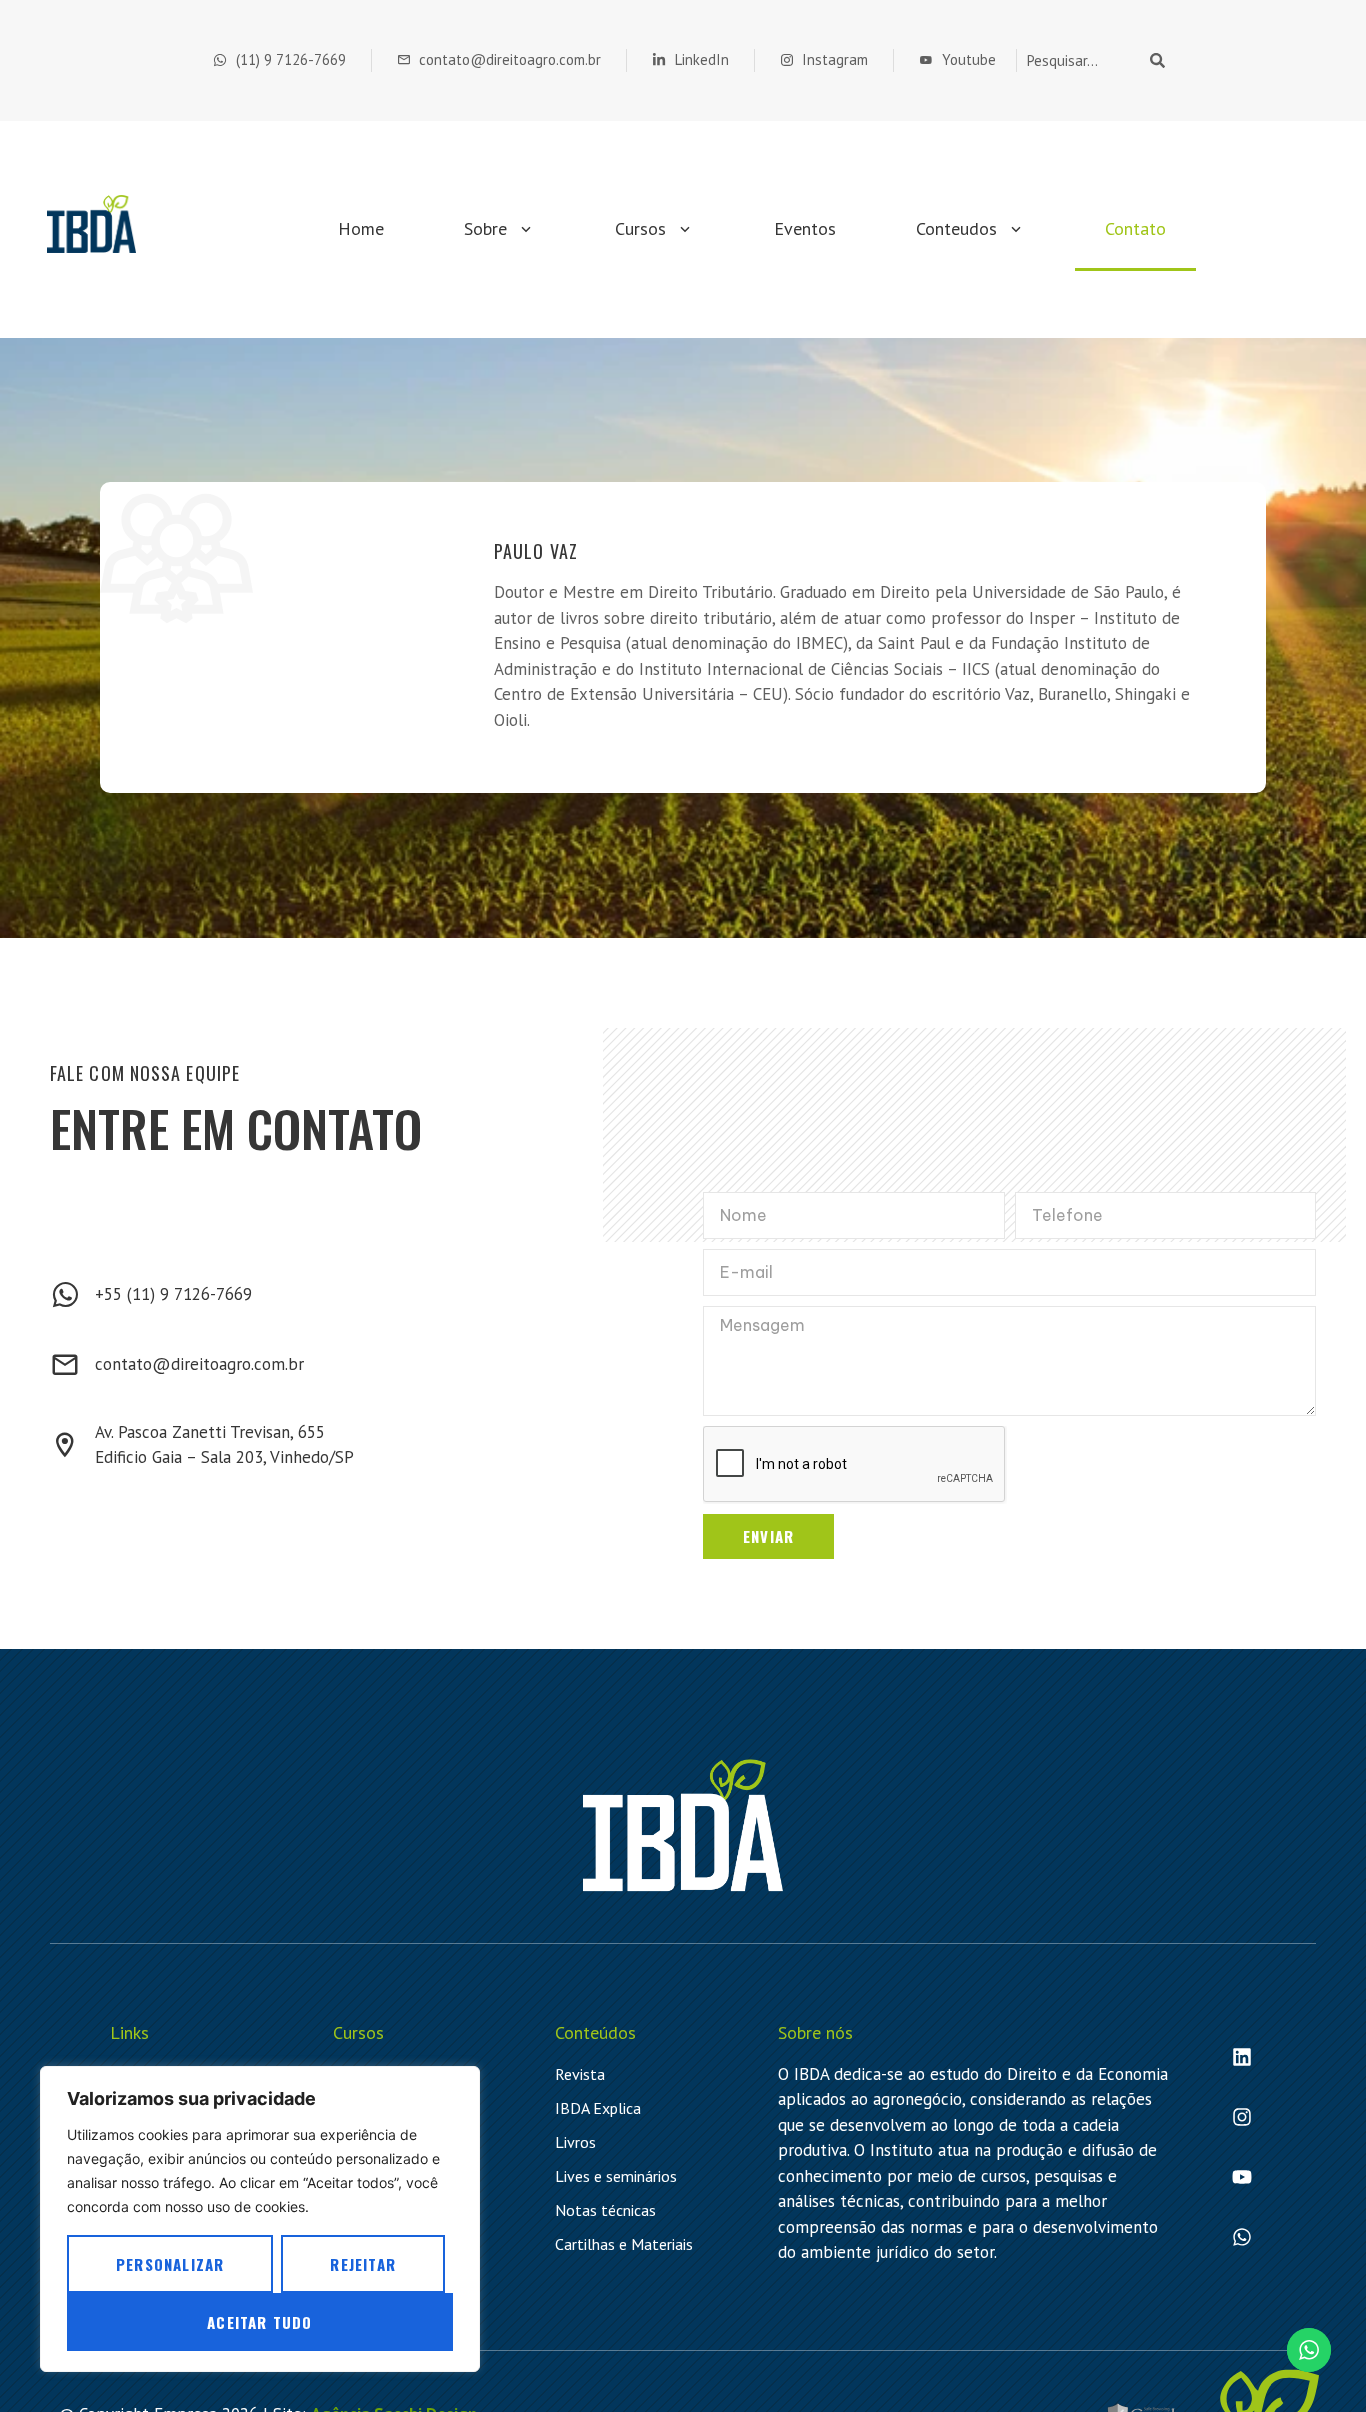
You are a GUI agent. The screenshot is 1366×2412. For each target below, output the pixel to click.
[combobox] (1079, 60)
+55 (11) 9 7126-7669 (173, 1294)
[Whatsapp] (1242, 2237)
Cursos (640, 228)
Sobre (485, 228)
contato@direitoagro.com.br (199, 1364)
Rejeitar (363, 2264)
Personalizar (170, 2264)
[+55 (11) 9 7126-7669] (65, 1295)
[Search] (1161, 60)
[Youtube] (1242, 2177)
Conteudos (956, 228)
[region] (260, 2219)
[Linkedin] (1242, 2057)
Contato (1135, 228)
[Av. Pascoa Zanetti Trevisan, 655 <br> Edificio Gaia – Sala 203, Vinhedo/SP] (65, 1445)
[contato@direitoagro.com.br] (65, 1365)
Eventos (805, 228)
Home (361, 228)
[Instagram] (1242, 2117)
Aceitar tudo (259, 2322)
